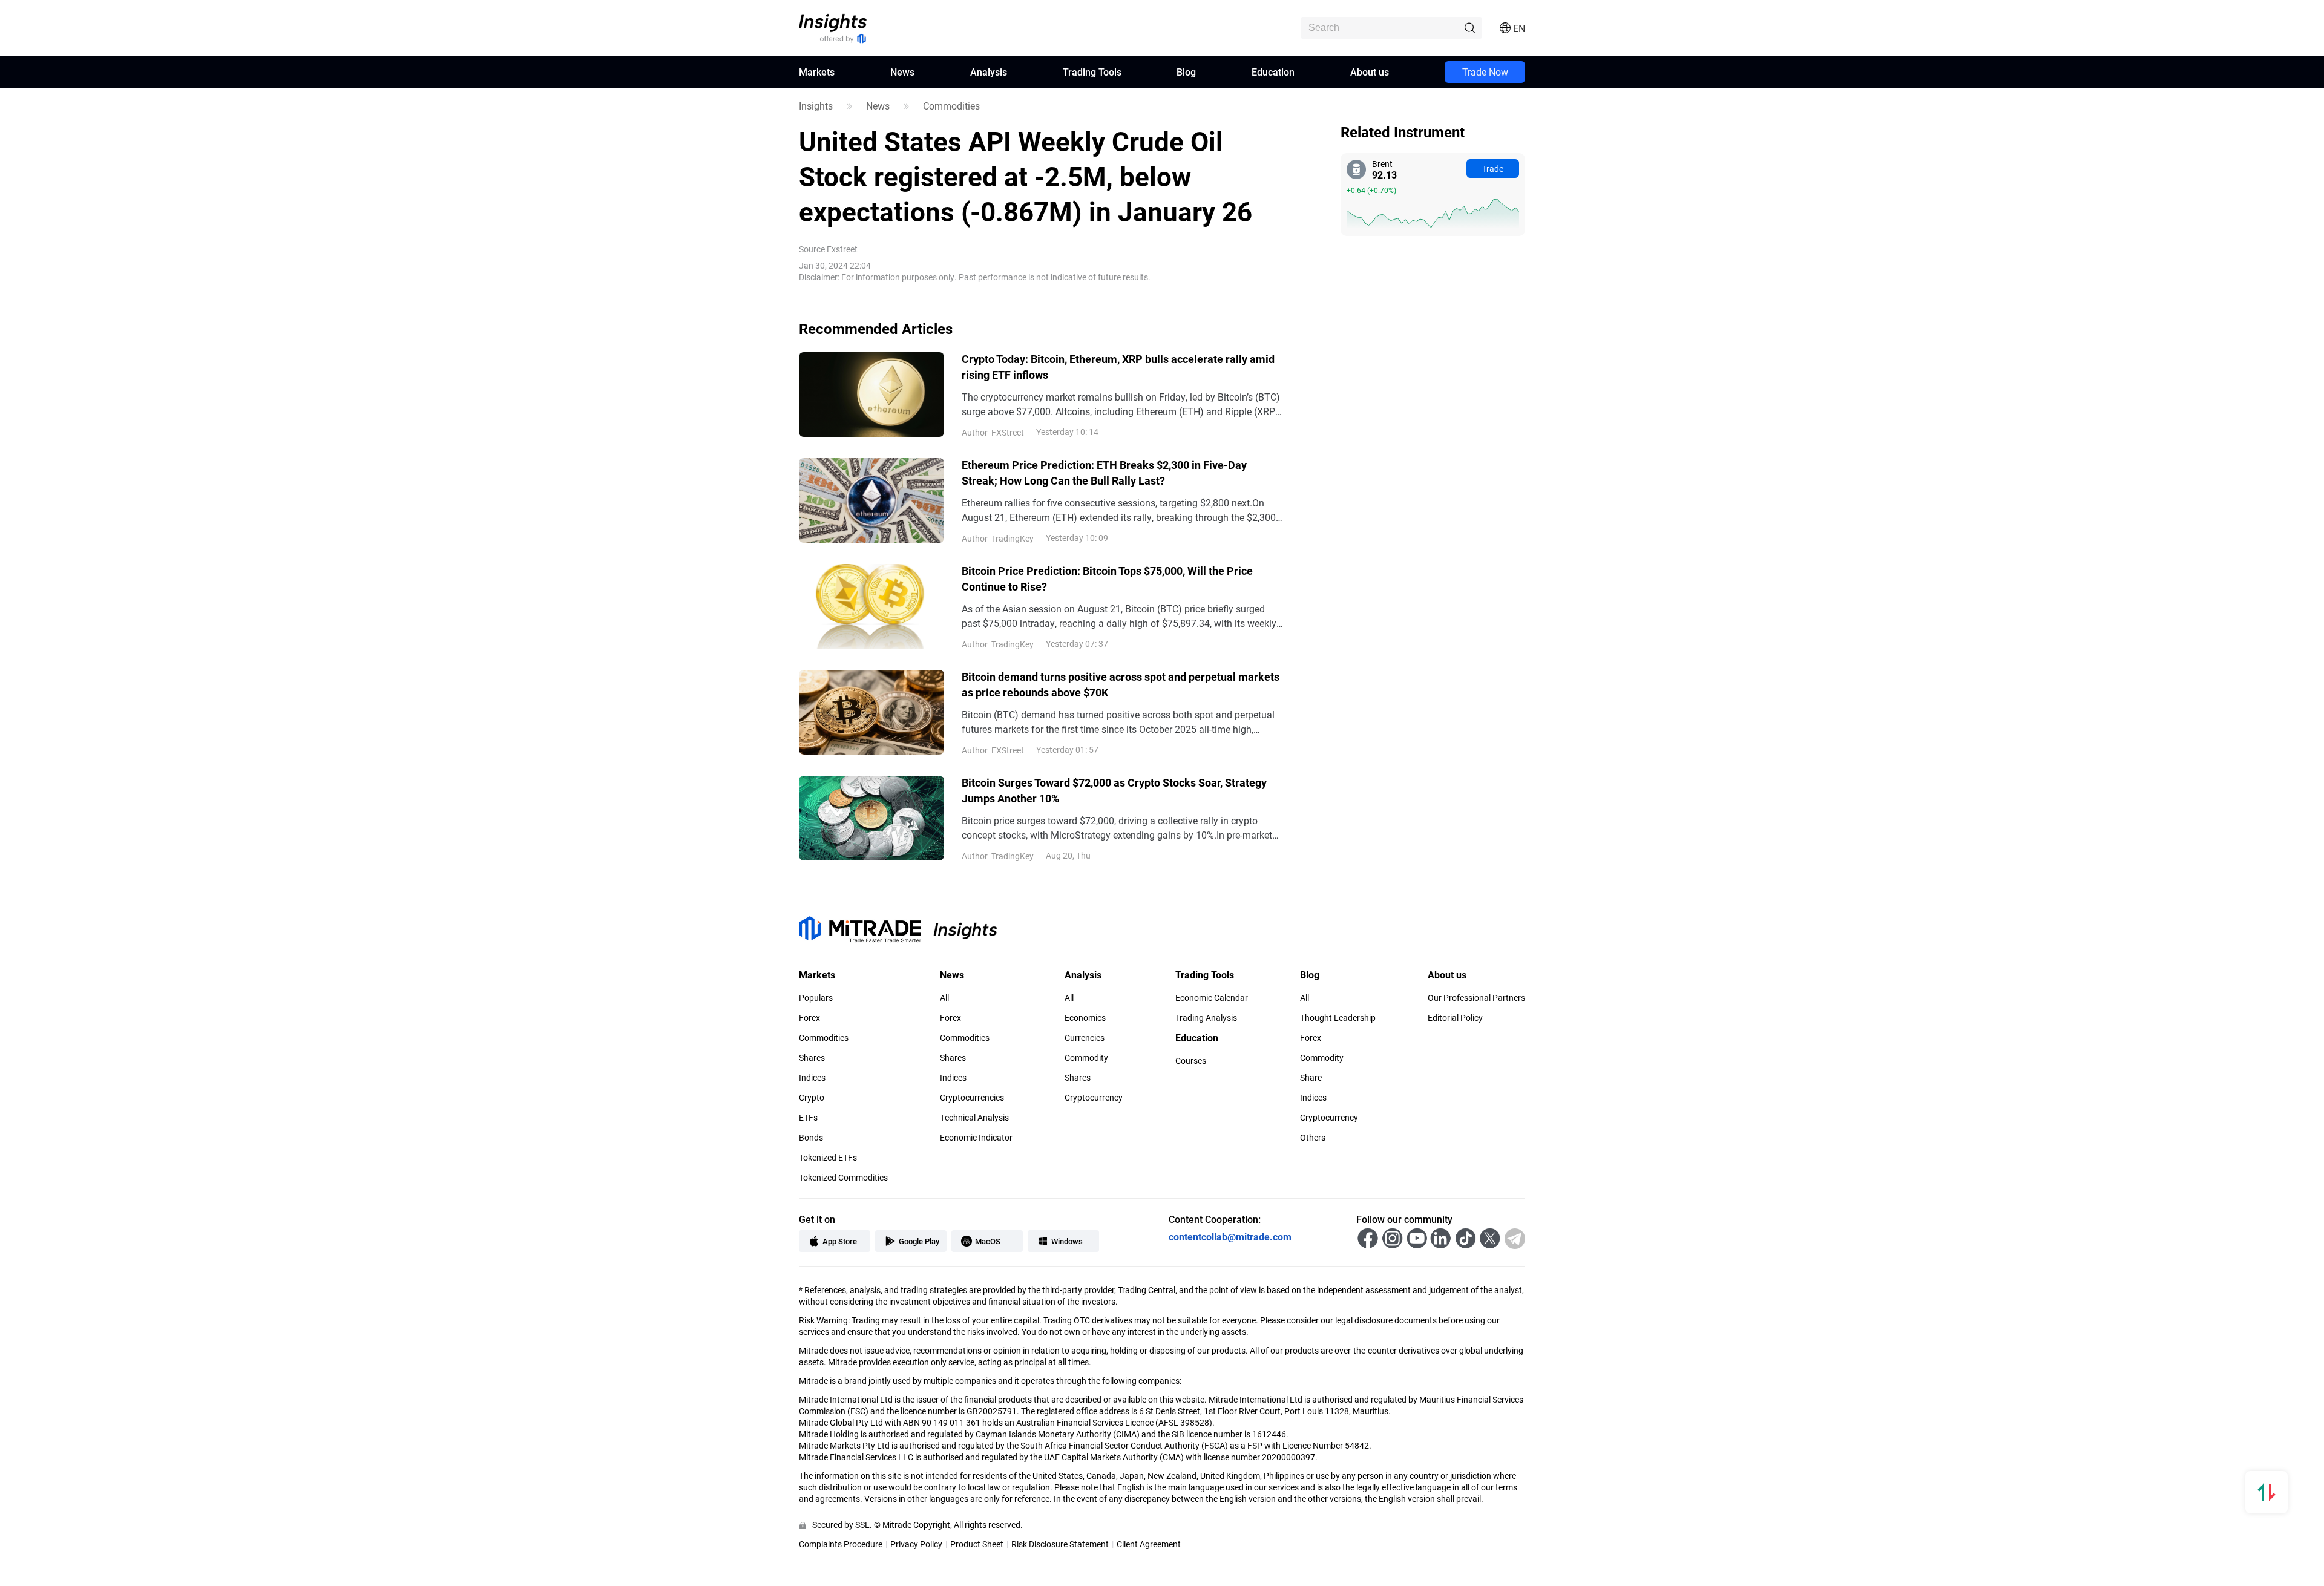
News (902, 72)
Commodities (951, 106)
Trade (1493, 169)
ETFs (808, 1118)
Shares (812, 1058)
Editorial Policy (1455, 1018)
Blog (1186, 72)
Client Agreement (1149, 1544)
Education (1273, 72)
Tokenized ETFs (828, 1158)
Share (1311, 1078)
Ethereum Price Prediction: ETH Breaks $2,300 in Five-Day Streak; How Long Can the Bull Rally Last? (1104, 473)
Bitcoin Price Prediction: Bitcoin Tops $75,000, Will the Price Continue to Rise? (1107, 578)
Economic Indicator (976, 1138)
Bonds (811, 1138)
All (944, 998)
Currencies (1085, 1038)
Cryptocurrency (1094, 1098)
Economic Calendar (1212, 998)
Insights (816, 106)
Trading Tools (1092, 72)
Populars (816, 998)
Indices (812, 1078)
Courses (1191, 1061)
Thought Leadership (1338, 1018)
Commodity (1086, 1058)
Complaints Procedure (841, 1544)
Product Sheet (977, 1544)
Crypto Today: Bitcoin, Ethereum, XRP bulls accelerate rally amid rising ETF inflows (1118, 367)
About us (1370, 72)
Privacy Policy (916, 1544)
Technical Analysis (974, 1118)
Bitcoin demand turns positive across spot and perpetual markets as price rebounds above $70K (1121, 684)
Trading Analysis (1206, 1018)
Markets (817, 72)
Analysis (989, 72)
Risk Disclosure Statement (1060, 1544)
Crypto (812, 1098)
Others (1313, 1138)
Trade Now (1485, 72)
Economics (1085, 1018)
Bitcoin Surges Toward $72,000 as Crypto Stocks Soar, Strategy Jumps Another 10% (1114, 790)
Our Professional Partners (1476, 998)
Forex (809, 1018)
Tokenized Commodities (843, 1178)
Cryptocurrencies (972, 1098)
